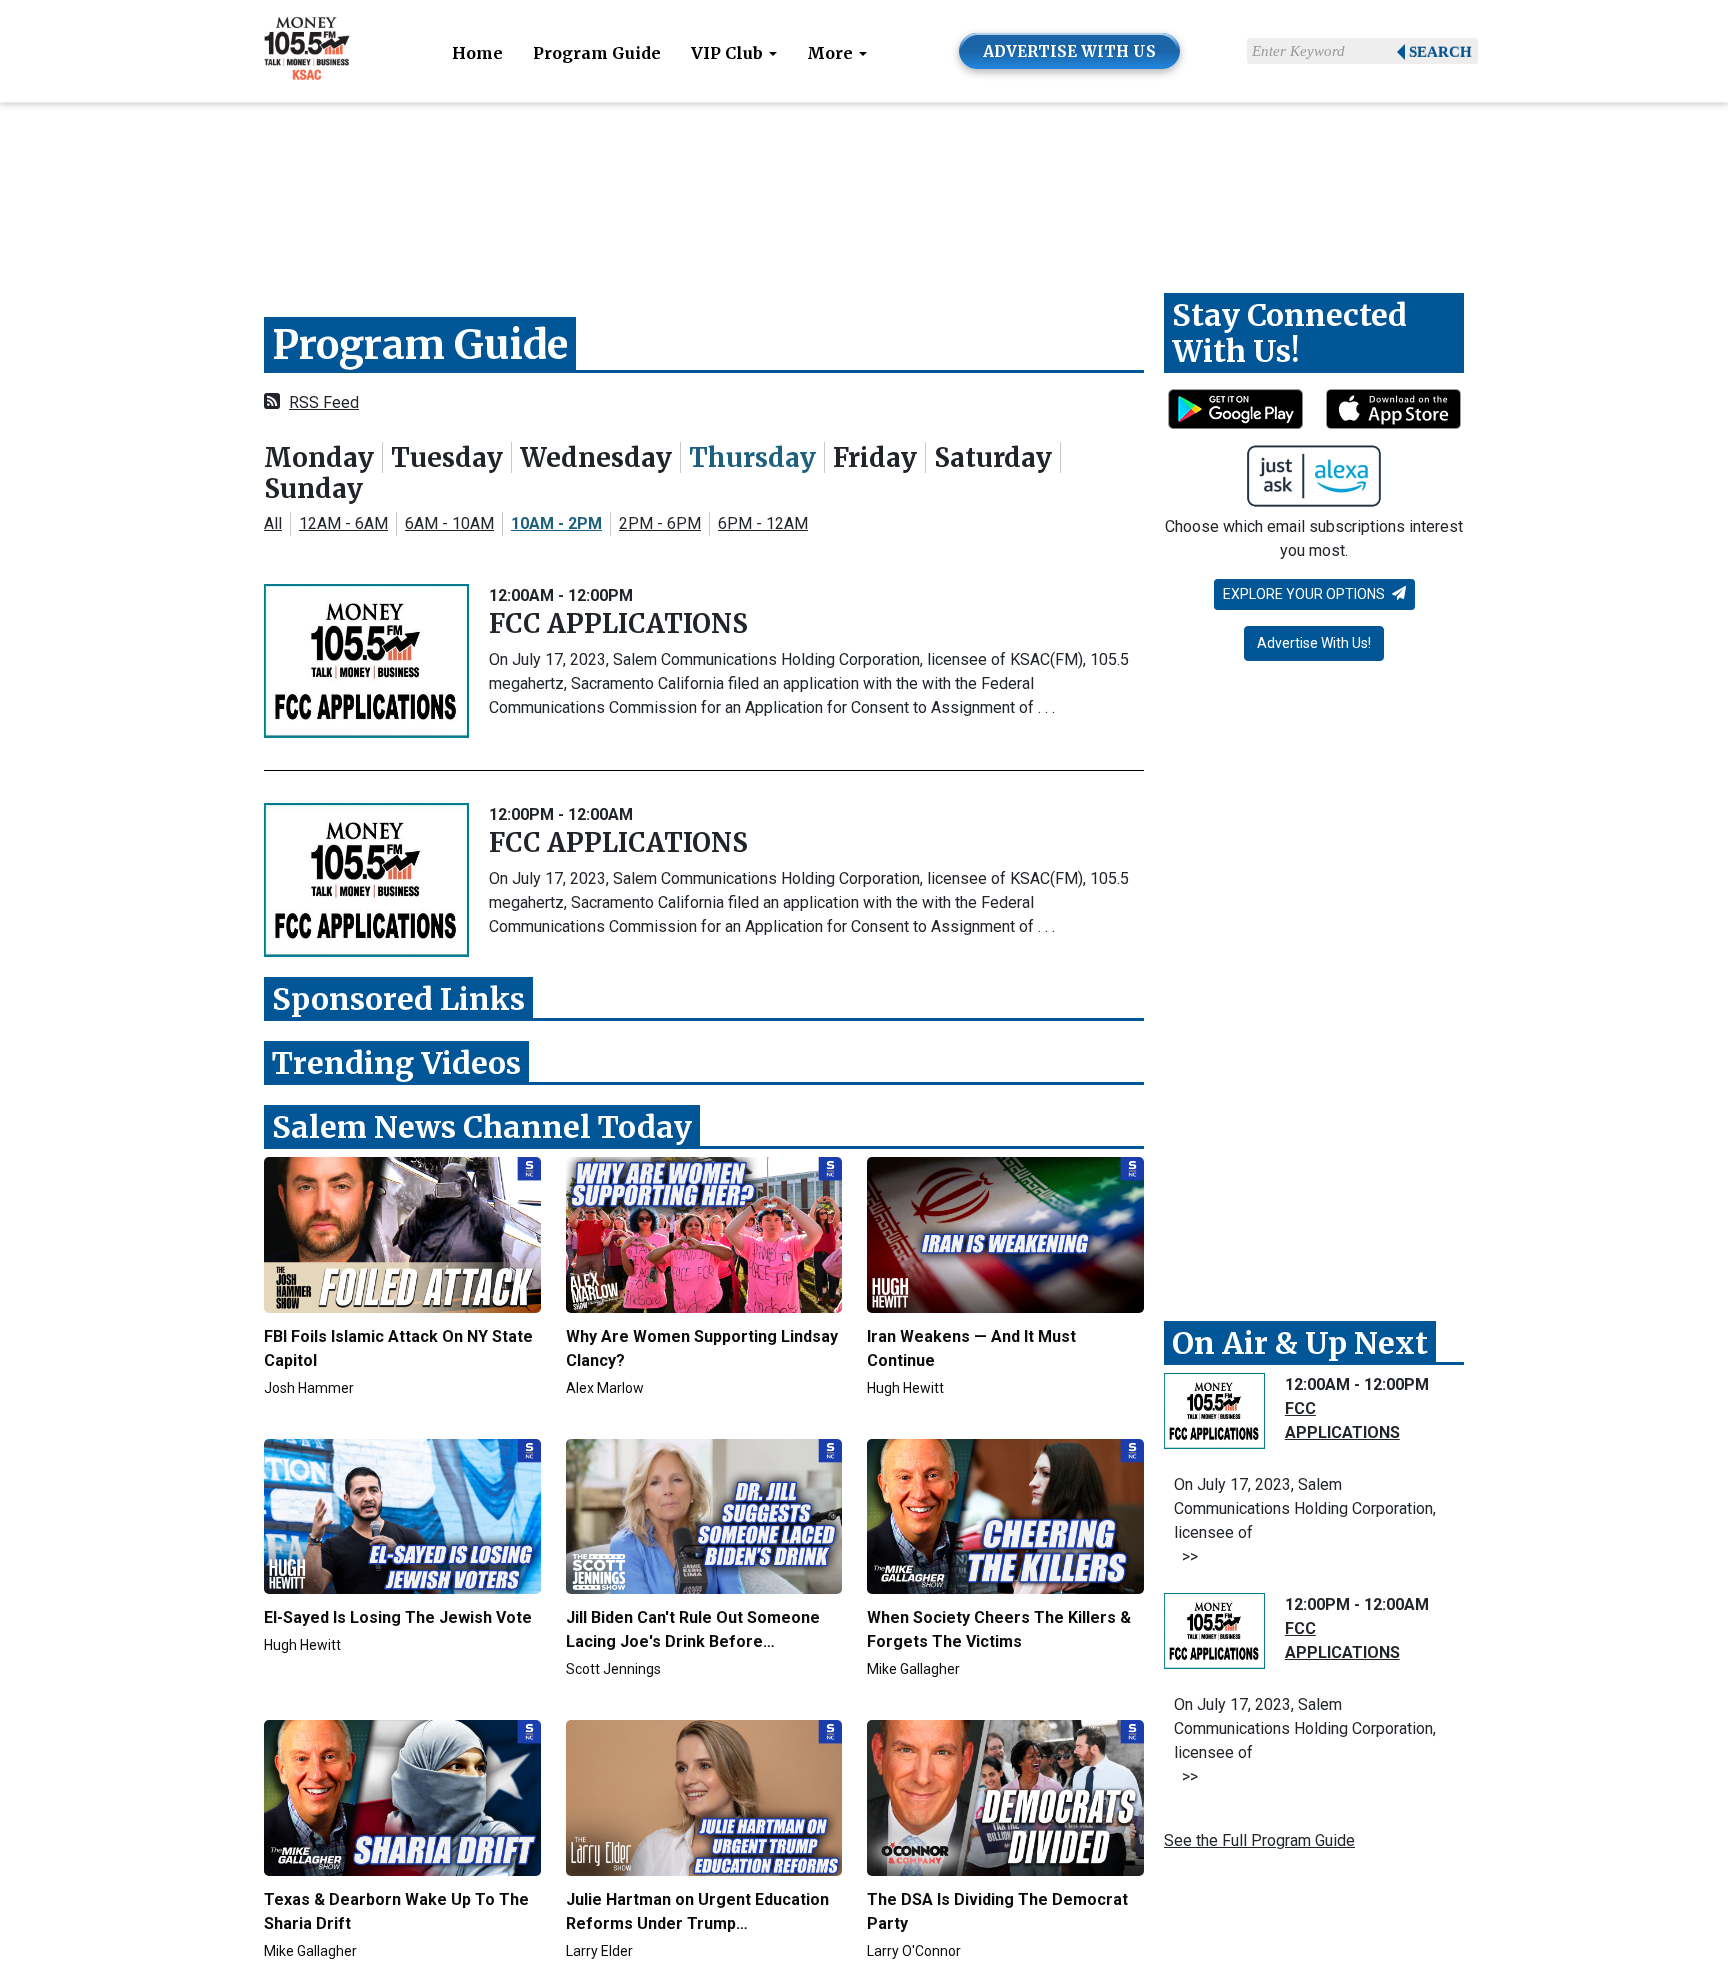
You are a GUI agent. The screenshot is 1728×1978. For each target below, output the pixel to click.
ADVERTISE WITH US (1069, 51)
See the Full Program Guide (1259, 1840)
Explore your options (1305, 594)
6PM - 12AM (763, 523)
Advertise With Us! (1314, 643)
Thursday (752, 457)
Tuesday (447, 457)
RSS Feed (324, 402)
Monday (319, 457)
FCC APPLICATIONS (618, 623)
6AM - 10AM (449, 523)
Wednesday (596, 457)
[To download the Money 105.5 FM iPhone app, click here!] (1393, 409)
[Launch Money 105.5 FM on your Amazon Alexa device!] (1314, 476)
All (273, 523)
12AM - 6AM (343, 523)
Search (1440, 52)
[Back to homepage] (307, 49)
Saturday (993, 457)
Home (477, 53)
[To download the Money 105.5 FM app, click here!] (1235, 409)
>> (1186, 1556)
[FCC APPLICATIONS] (366, 661)
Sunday (313, 488)
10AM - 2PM (556, 523)
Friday (875, 457)
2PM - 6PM (660, 523)
